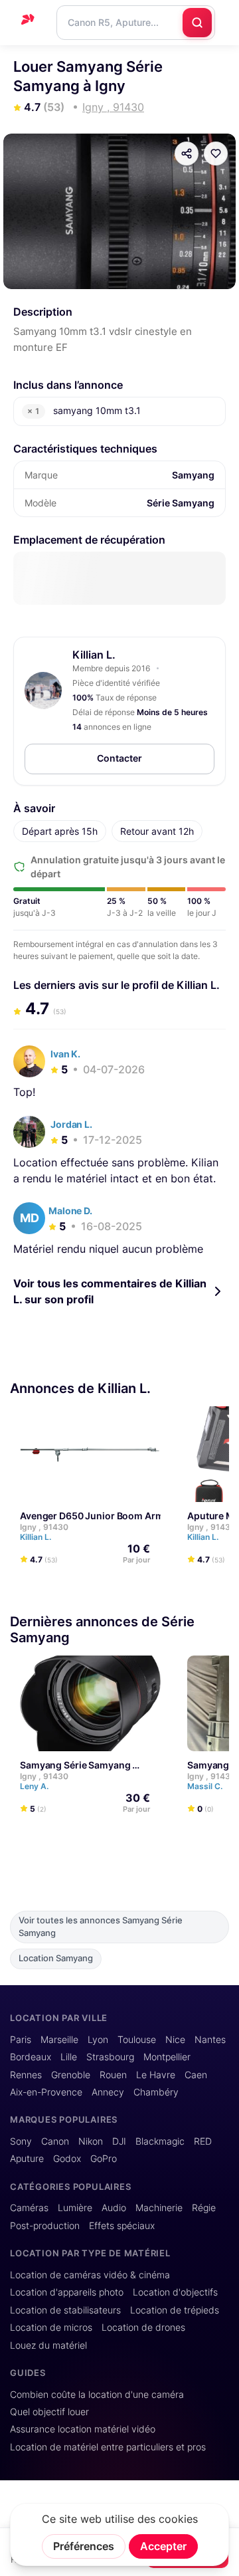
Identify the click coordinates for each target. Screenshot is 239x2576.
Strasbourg (110, 2057)
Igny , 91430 (44, 1527)
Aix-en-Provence (46, 2092)
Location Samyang (56, 1958)
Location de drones (143, 2327)
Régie (204, 2208)
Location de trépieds (175, 2310)
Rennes (26, 2075)
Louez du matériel (48, 2345)
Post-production (45, 2226)
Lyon (98, 2040)
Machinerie (159, 2208)
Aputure (27, 2159)
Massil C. (206, 1786)
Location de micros (51, 2327)
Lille (69, 2057)
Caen (196, 2075)
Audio (114, 2208)
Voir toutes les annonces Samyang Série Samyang (101, 1927)
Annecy (108, 2092)
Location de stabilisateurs (65, 2310)
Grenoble (71, 2075)
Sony (21, 2141)
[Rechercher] (197, 23)
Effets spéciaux (122, 2226)
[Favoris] (216, 154)
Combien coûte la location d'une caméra (97, 2395)
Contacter (119, 758)
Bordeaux (31, 2057)
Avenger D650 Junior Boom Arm (92, 1516)
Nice (175, 2040)
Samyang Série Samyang (75, 1765)
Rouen (113, 2075)
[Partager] (187, 154)
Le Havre (156, 2075)
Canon (55, 2141)
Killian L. (94, 655)
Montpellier (167, 2057)
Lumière (75, 2208)
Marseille (59, 2040)
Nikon (91, 2141)
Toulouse (137, 2040)
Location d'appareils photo (67, 2292)
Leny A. (35, 1786)
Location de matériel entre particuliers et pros (108, 2447)
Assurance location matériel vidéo (83, 2429)
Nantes (210, 2040)
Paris (21, 2040)
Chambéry (156, 2092)
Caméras (29, 2208)
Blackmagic (160, 2141)
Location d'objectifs (175, 2292)
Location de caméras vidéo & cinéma (90, 2275)
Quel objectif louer (49, 2412)
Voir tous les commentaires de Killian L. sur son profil (110, 1291)
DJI (119, 2141)
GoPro (104, 2159)
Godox (67, 2159)
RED (203, 2141)
